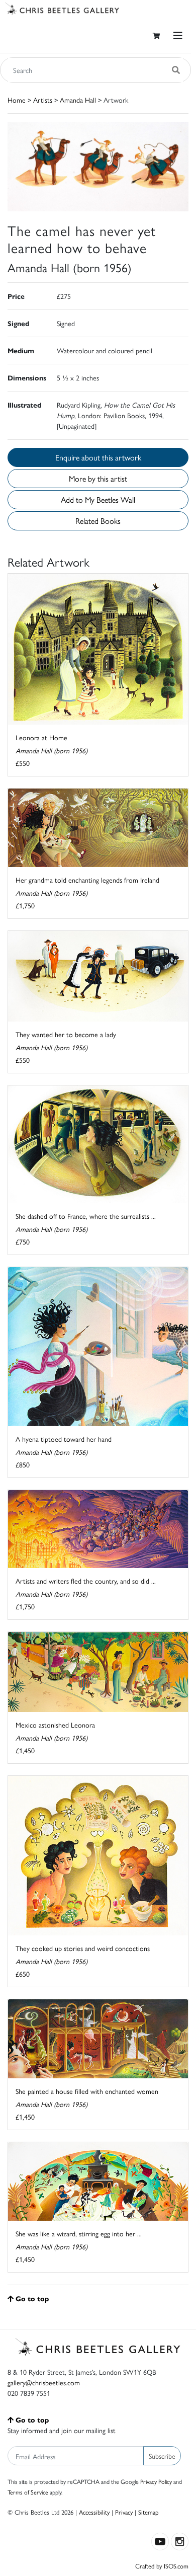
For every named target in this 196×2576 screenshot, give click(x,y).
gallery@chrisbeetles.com (44, 2382)
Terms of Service (28, 2492)
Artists (43, 100)
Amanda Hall (78, 100)
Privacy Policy (156, 2481)
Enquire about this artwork (98, 457)
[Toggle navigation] (178, 35)
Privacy (124, 2512)
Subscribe (162, 2456)
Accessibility (94, 2512)
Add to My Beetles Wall (98, 499)
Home (17, 100)
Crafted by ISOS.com (162, 2566)
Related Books (98, 521)
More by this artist (98, 478)
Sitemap (149, 2512)
